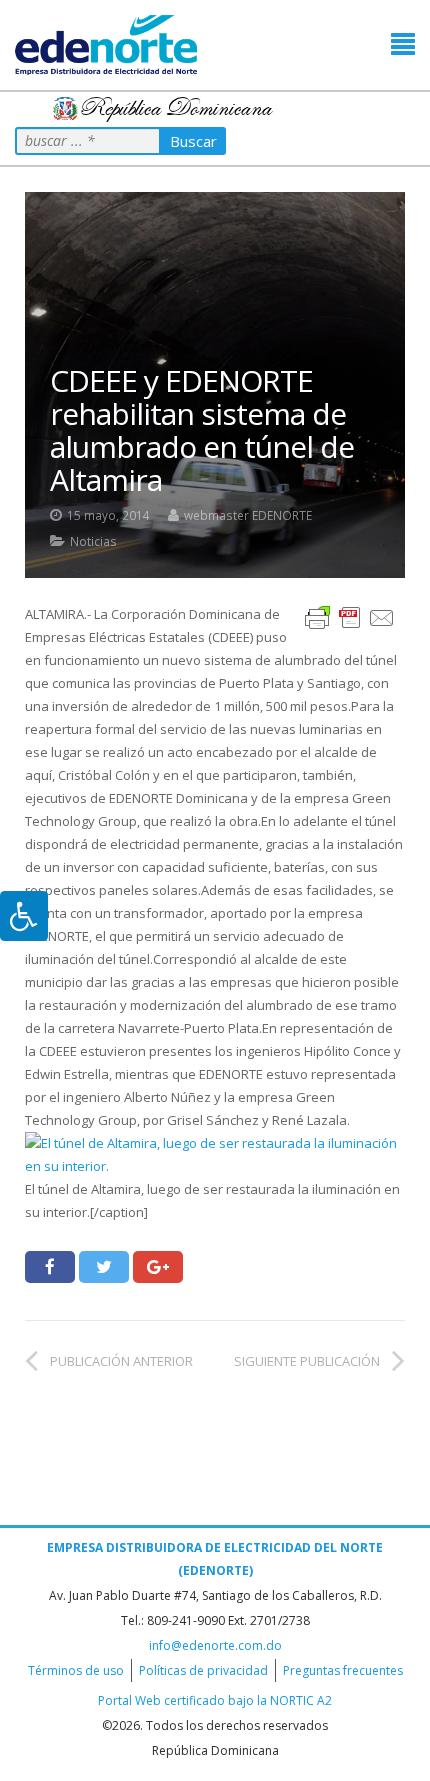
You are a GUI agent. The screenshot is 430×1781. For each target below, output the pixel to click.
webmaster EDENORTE (248, 515)
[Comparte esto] (50, 1267)
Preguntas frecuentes (343, 1670)
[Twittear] (104, 1267)
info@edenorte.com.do (215, 1645)
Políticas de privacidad (203, 1670)
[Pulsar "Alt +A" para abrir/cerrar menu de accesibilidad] (24, 916)
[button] (403, 44)
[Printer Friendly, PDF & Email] (350, 616)
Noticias (93, 541)
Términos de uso (76, 1670)
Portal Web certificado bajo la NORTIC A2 (215, 1700)
